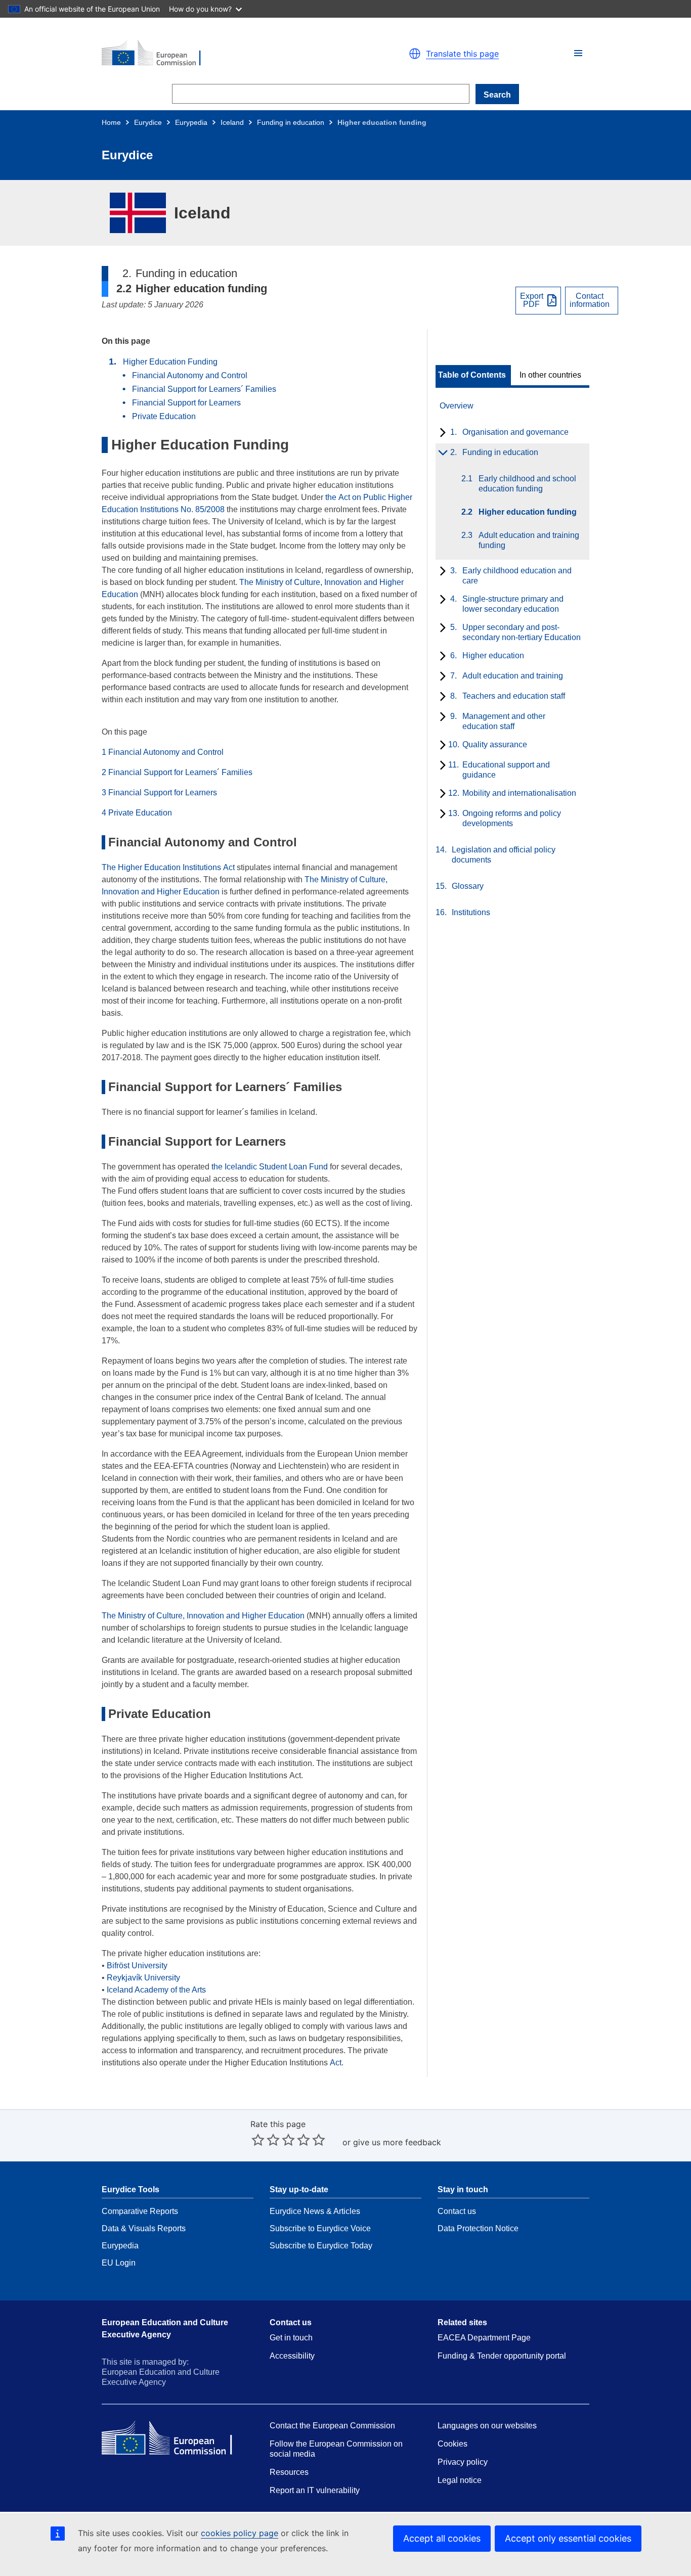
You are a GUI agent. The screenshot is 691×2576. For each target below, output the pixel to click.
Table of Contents (472, 375)
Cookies (452, 2444)
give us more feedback (397, 2142)
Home (111, 122)
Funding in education (291, 122)
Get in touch (291, 2338)
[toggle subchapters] (441, 433)
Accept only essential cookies (568, 2538)
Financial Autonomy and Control (190, 375)
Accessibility (292, 2356)
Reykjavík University (143, 1978)
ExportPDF (532, 300)
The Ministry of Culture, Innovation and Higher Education (203, 1616)
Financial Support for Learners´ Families (204, 389)
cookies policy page (240, 2533)
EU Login (119, 2263)
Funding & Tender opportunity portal (502, 2356)
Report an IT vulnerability (315, 2490)
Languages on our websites (487, 2426)
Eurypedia (191, 122)
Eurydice (148, 122)
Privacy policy (463, 2462)
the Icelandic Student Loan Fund (270, 1167)
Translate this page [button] (462, 54)
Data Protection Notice (478, 2228)
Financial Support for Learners (186, 403)
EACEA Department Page (484, 2338)
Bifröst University (137, 1965)
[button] (578, 53)
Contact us (457, 2211)
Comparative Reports (140, 2211)
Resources (289, 2472)
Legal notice (460, 2480)
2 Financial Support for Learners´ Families (177, 772)
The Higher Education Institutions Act (168, 867)
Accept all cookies (442, 2538)
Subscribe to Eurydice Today (321, 2246)
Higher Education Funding (170, 362)
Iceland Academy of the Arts (156, 1990)
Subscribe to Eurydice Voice (320, 2228)
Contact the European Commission (332, 2426)
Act (336, 2063)
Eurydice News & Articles (315, 2211)
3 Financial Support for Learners (159, 793)
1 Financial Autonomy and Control (163, 752)
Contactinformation (590, 300)
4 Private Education (137, 813)
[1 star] (258, 2140)
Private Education (164, 416)
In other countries (550, 375)
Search (497, 95)
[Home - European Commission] (219, 54)
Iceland (232, 122)
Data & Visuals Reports (144, 2228)
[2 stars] (266, 2140)
